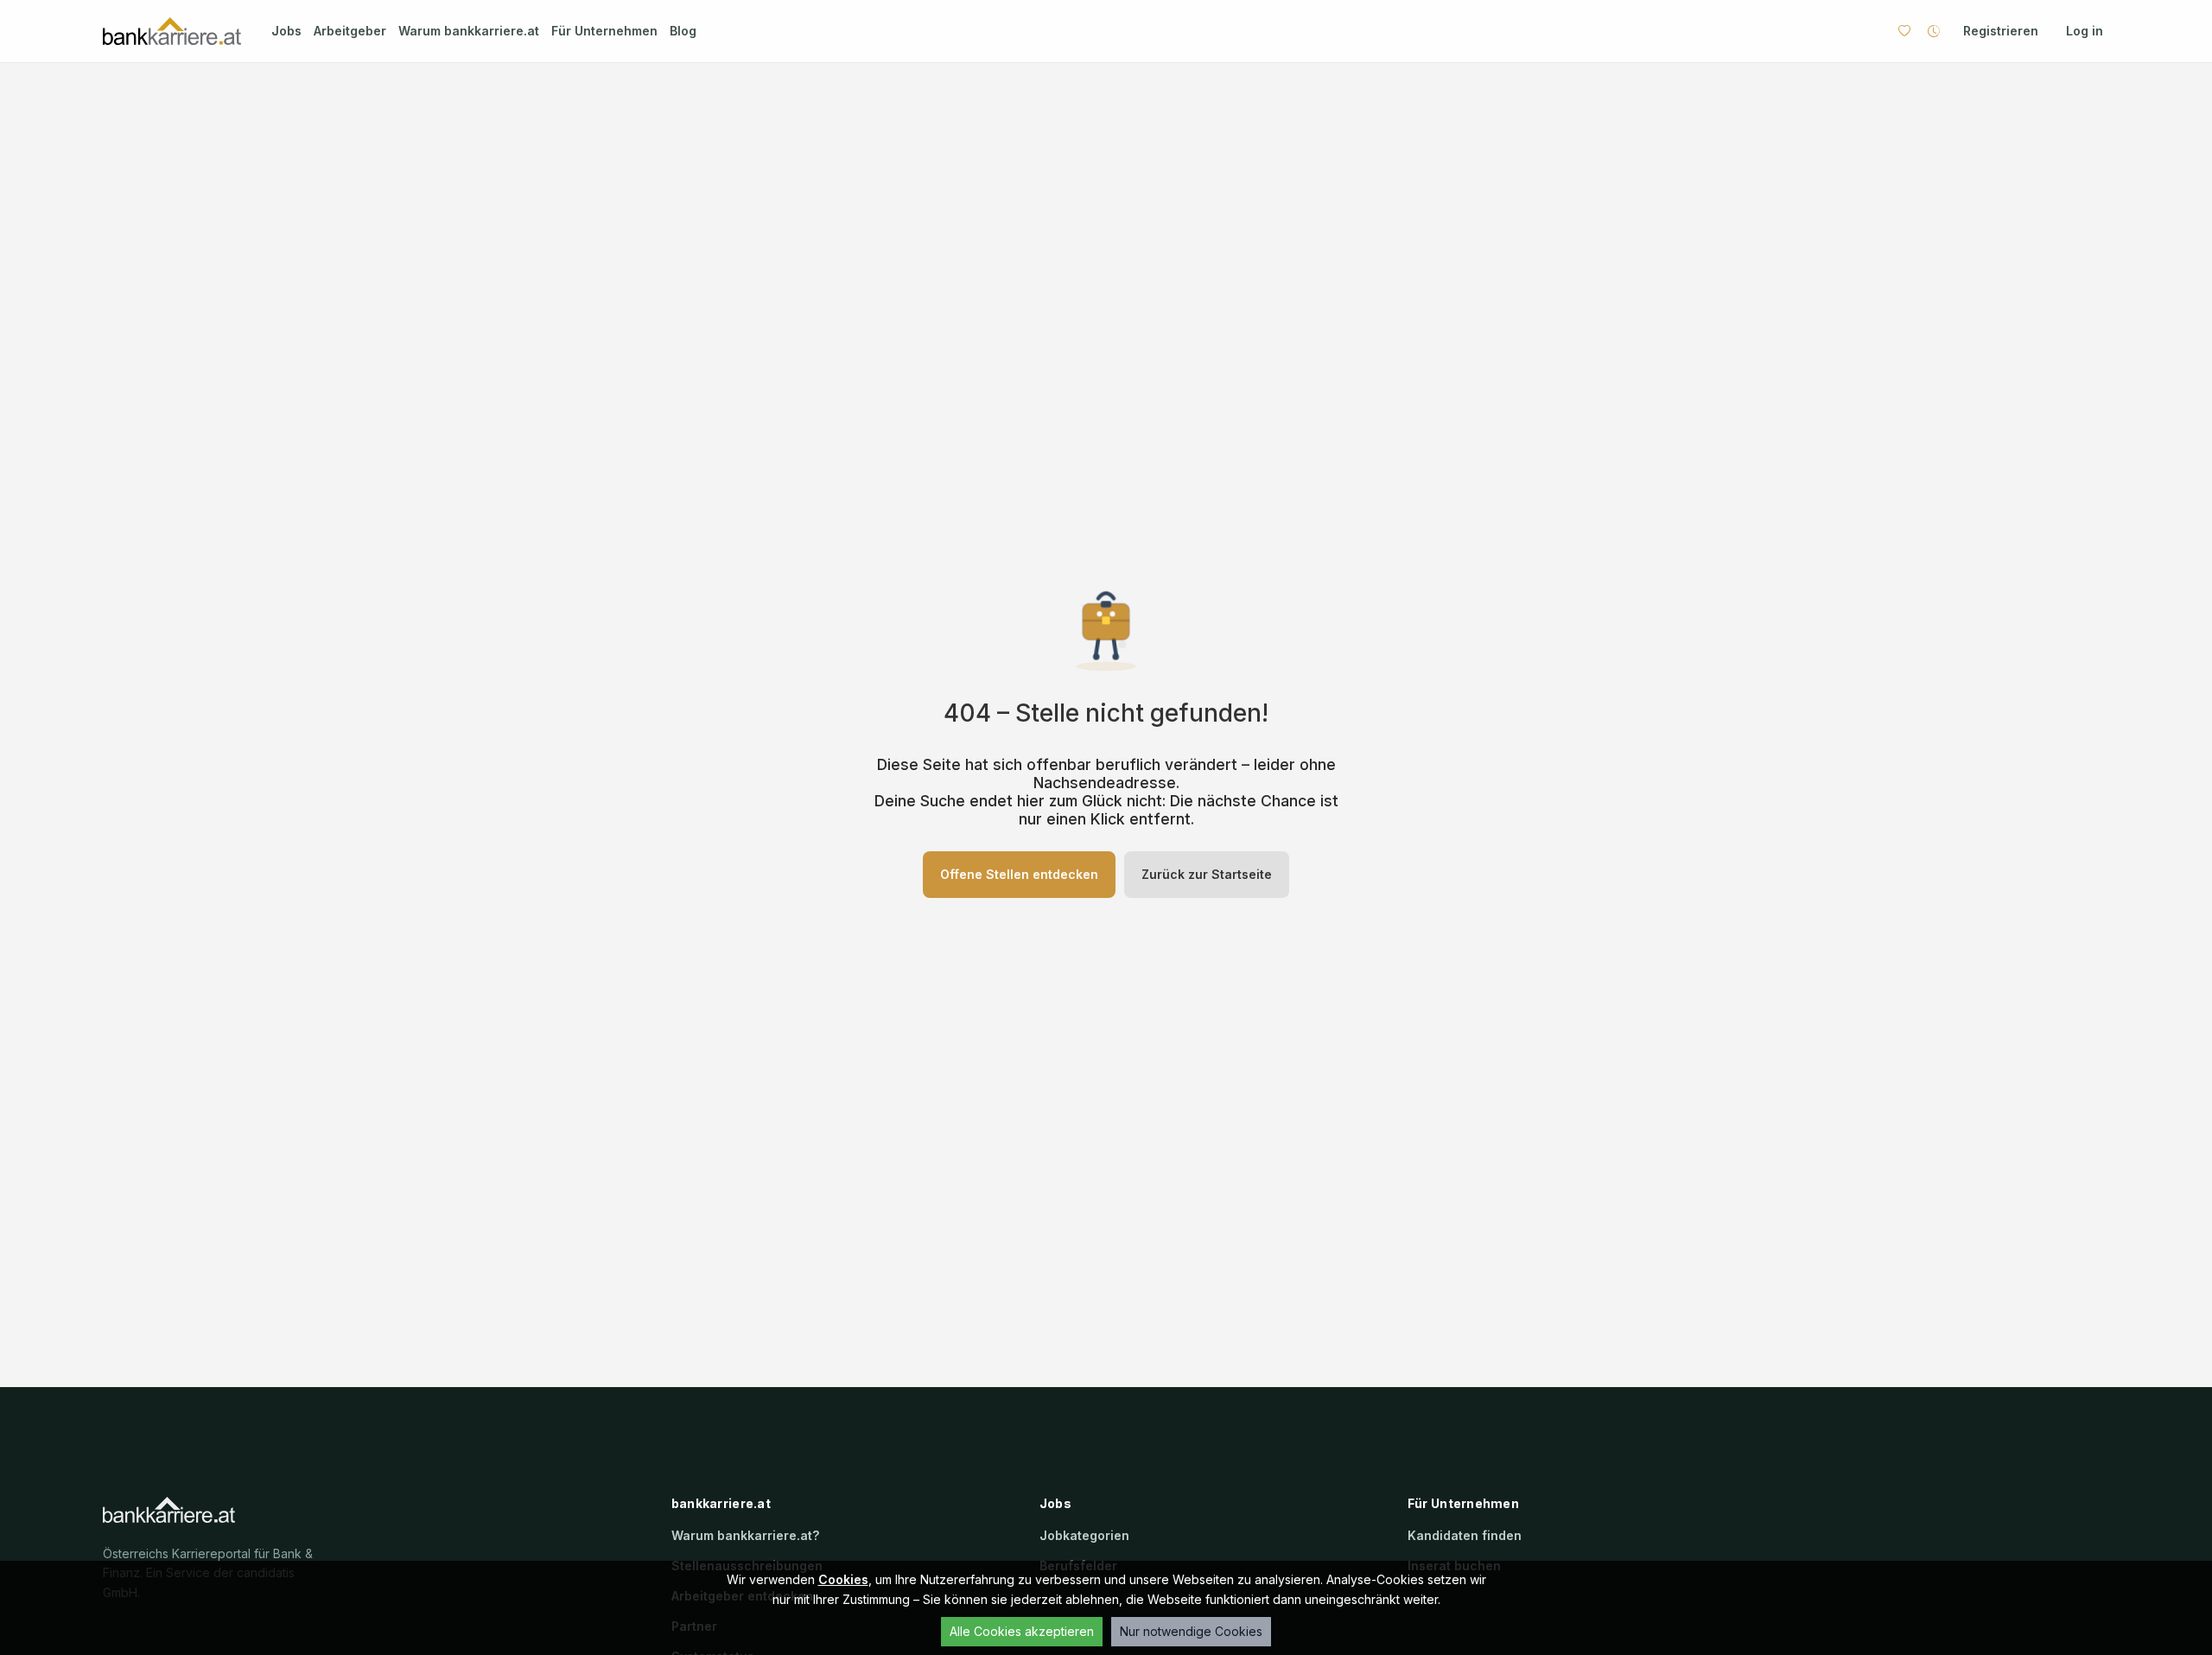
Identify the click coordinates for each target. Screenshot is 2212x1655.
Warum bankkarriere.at (469, 31)
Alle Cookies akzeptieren (1022, 1631)
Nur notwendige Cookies (1191, 1631)
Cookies (843, 1579)
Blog (683, 31)
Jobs (286, 31)
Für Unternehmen (604, 31)
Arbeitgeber (350, 31)
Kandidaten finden (1465, 1535)
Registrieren (2001, 31)
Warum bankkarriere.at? (745, 1535)
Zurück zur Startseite (1207, 874)
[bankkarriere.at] (172, 32)
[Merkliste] (1904, 31)
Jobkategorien (1084, 1535)
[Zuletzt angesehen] (1934, 31)
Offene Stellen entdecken (1019, 874)
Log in (2085, 31)
